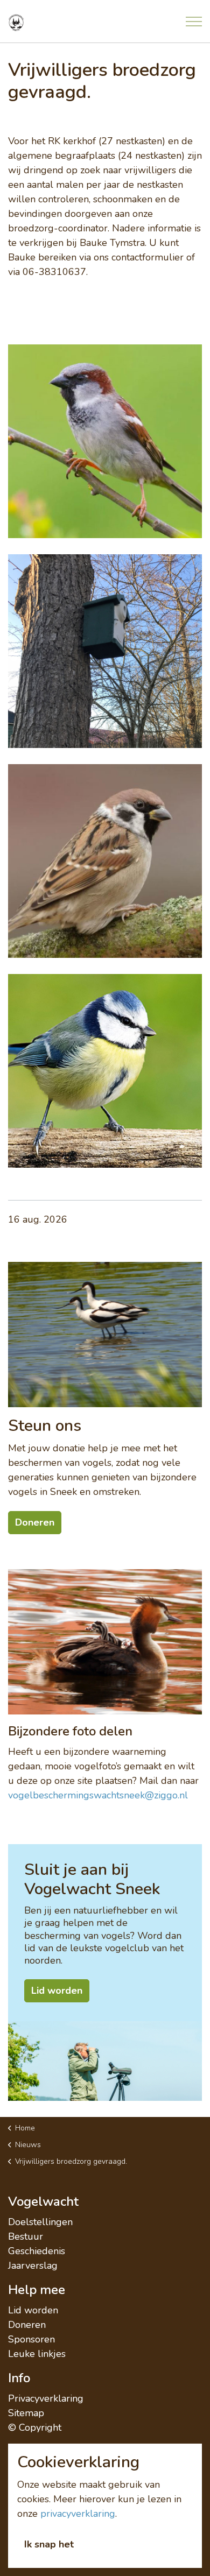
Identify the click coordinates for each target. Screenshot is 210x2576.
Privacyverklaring (46, 2398)
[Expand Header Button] (194, 22)
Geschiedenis (37, 2251)
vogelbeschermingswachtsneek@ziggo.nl (98, 1795)
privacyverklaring (78, 2514)
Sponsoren (31, 2339)
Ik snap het (49, 2544)
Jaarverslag (33, 2266)
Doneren (27, 2325)
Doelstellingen (40, 2222)
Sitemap (26, 2413)
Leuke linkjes (37, 2354)
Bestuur (26, 2236)
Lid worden (33, 2310)
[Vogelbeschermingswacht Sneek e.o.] (16, 23)
